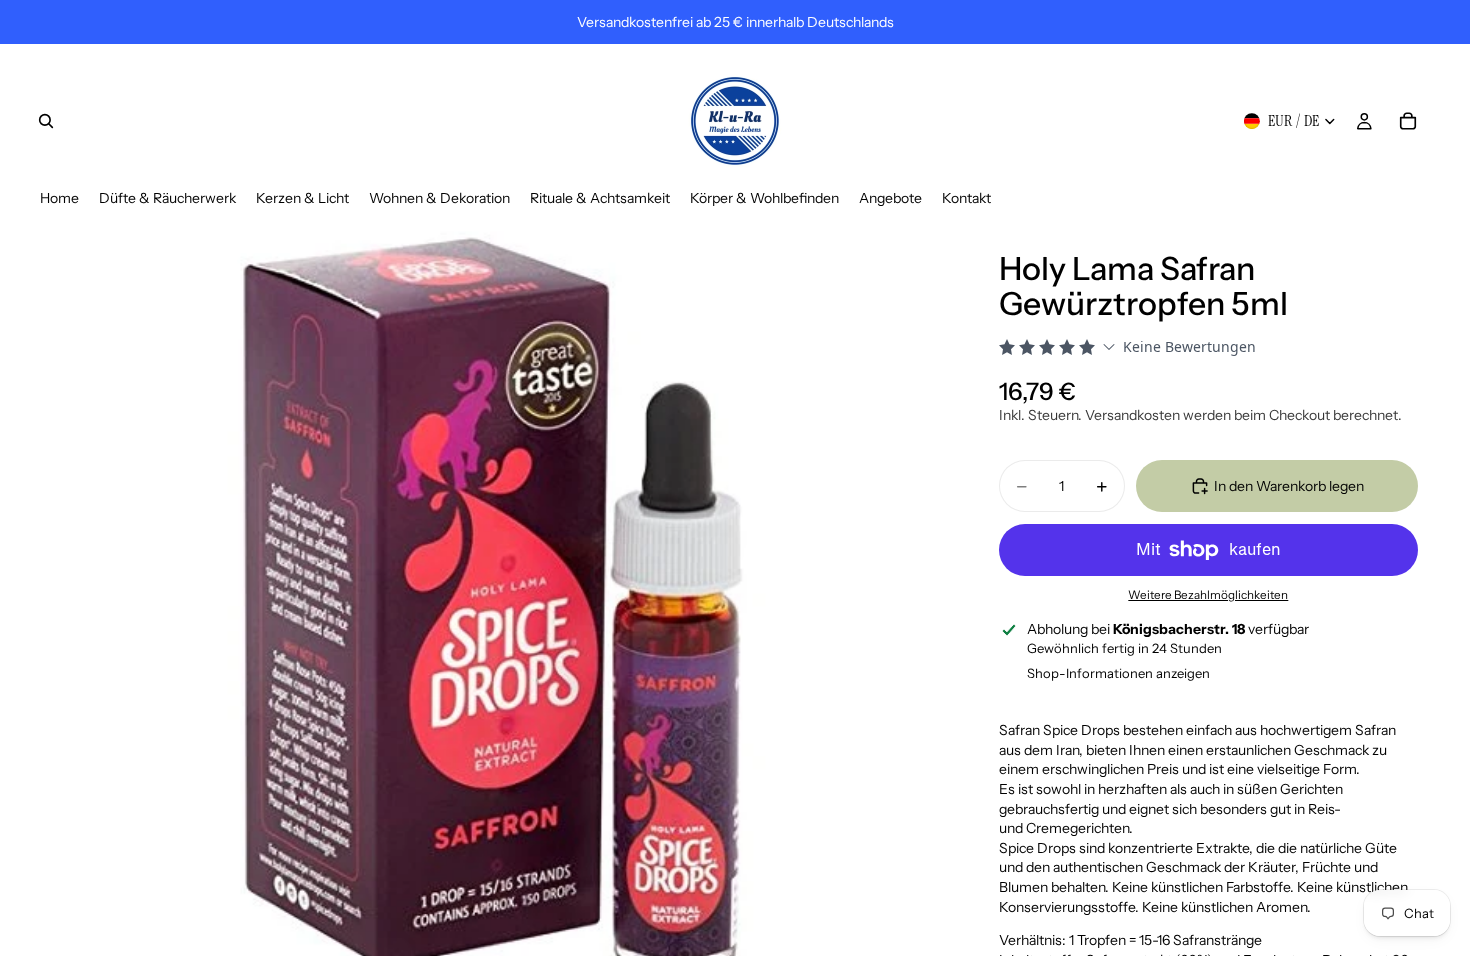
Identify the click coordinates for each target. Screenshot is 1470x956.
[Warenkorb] (1408, 121)
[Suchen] (46, 121)
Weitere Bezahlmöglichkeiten (1208, 595)
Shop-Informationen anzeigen (1118, 673)
